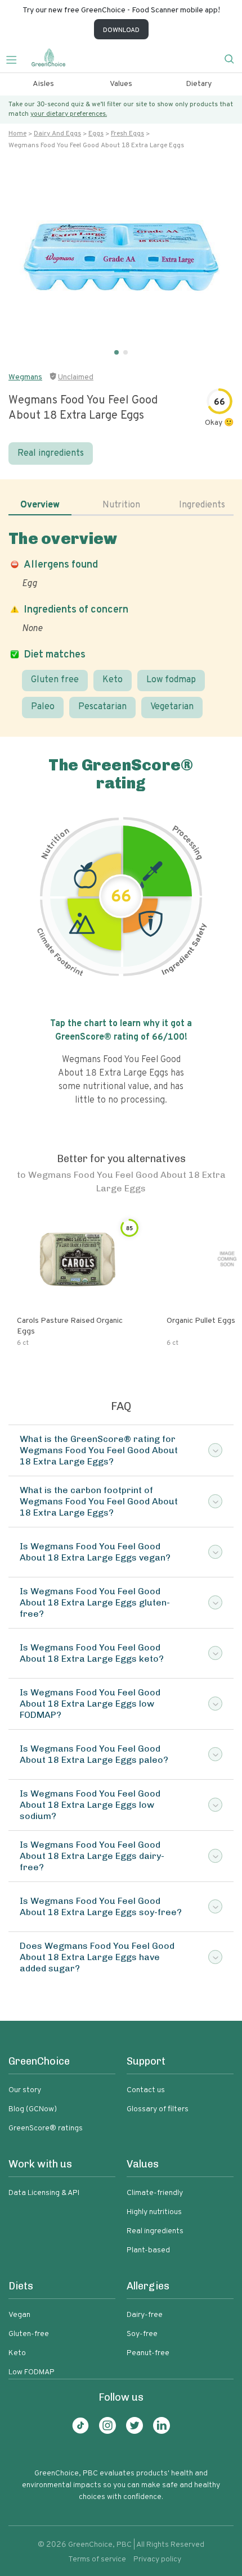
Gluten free (55, 680)
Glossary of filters (158, 2109)
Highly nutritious (154, 2212)
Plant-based (148, 2250)
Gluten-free (29, 2334)
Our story (25, 2090)
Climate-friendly (155, 2193)
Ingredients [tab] (202, 505)
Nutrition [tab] (121, 505)
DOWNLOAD (121, 30)
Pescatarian (102, 707)
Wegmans (25, 377)
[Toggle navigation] (16, 58)
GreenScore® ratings (46, 2128)
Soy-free (142, 2334)
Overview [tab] (40, 505)
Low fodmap (171, 680)
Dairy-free (145, 2315)
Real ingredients (51, 453)
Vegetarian (172, 707)
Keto (113, 680)
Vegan (19, 2315)
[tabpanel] (121, 623)
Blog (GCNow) (33, 2109)
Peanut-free (148, 2353)
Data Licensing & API (44, 2193)
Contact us (146, 2090)
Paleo (43, 707)
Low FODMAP (32, 2372)
